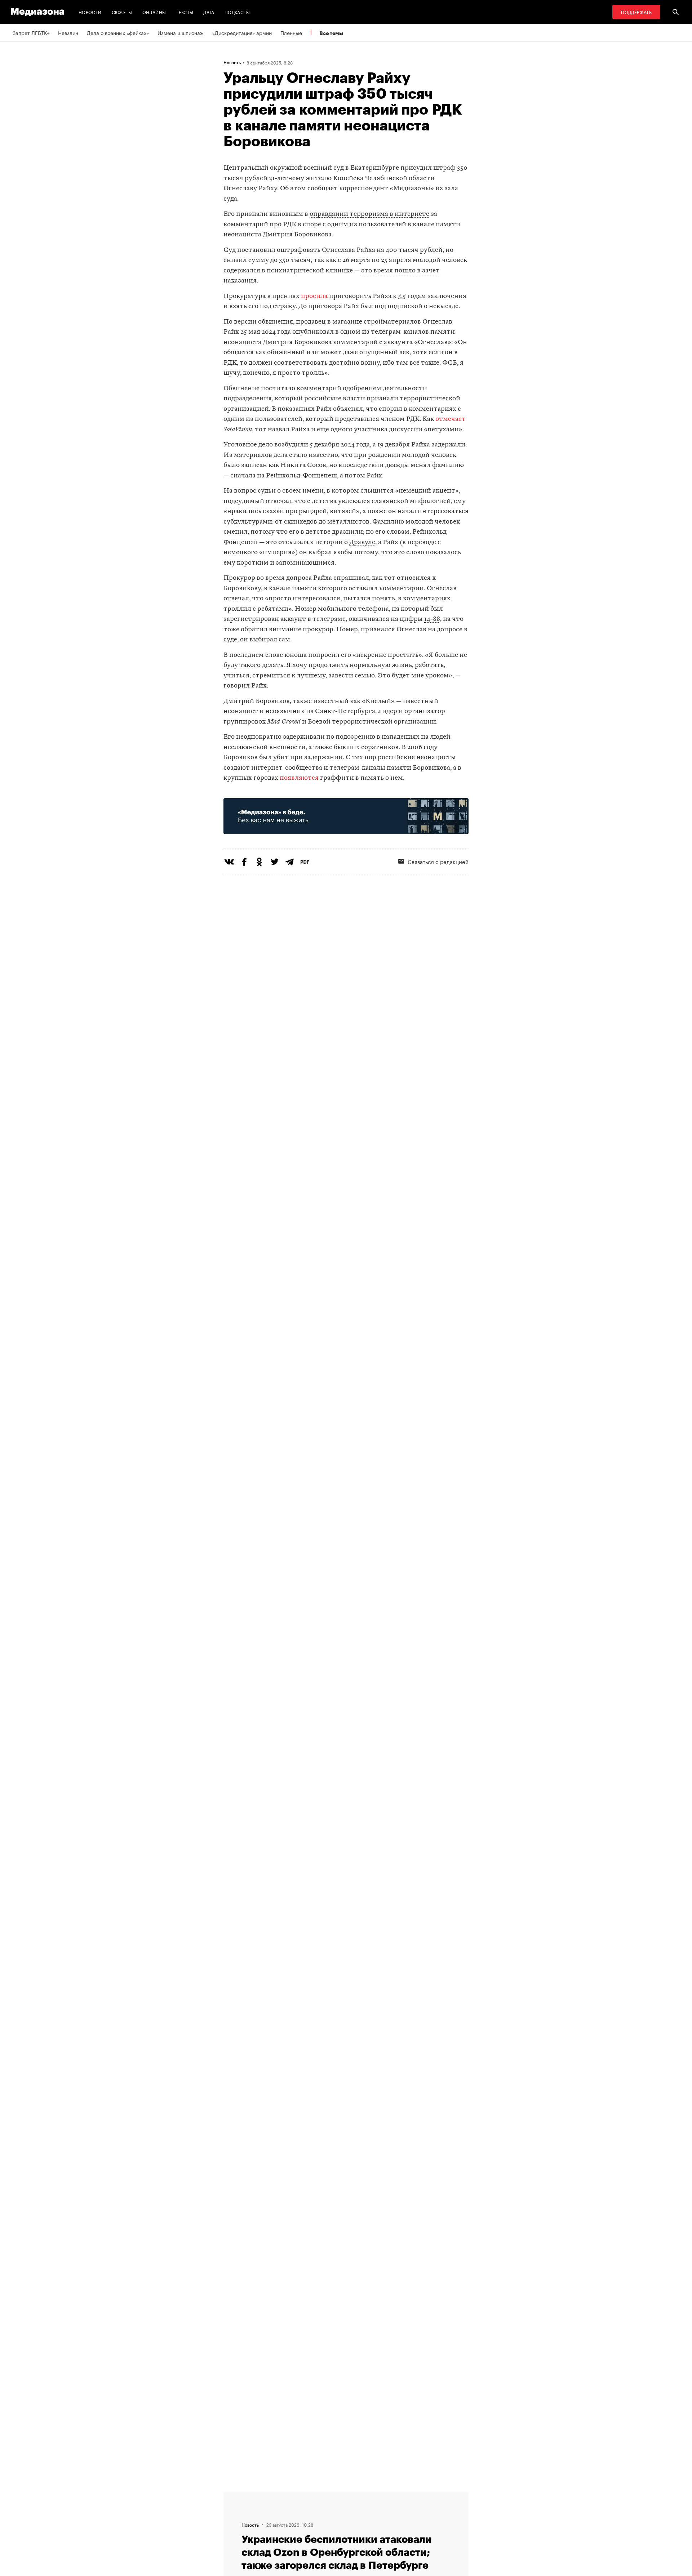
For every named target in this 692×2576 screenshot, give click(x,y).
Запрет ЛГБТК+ (31, 32)
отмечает (451, 419)
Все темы (331, 33)
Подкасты (237, 12)
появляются (299, 778)
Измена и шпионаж (181, 32)
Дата (209, 12)
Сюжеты (122, 12)
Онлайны (154, 12)
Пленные (291, 32)
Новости (90, 12)
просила (314, 296)
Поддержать (636, 12)
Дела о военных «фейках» (118, 32)
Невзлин (68, 32)
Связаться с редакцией (438, 861)
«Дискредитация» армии (242, 32)
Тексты (185, 12)
